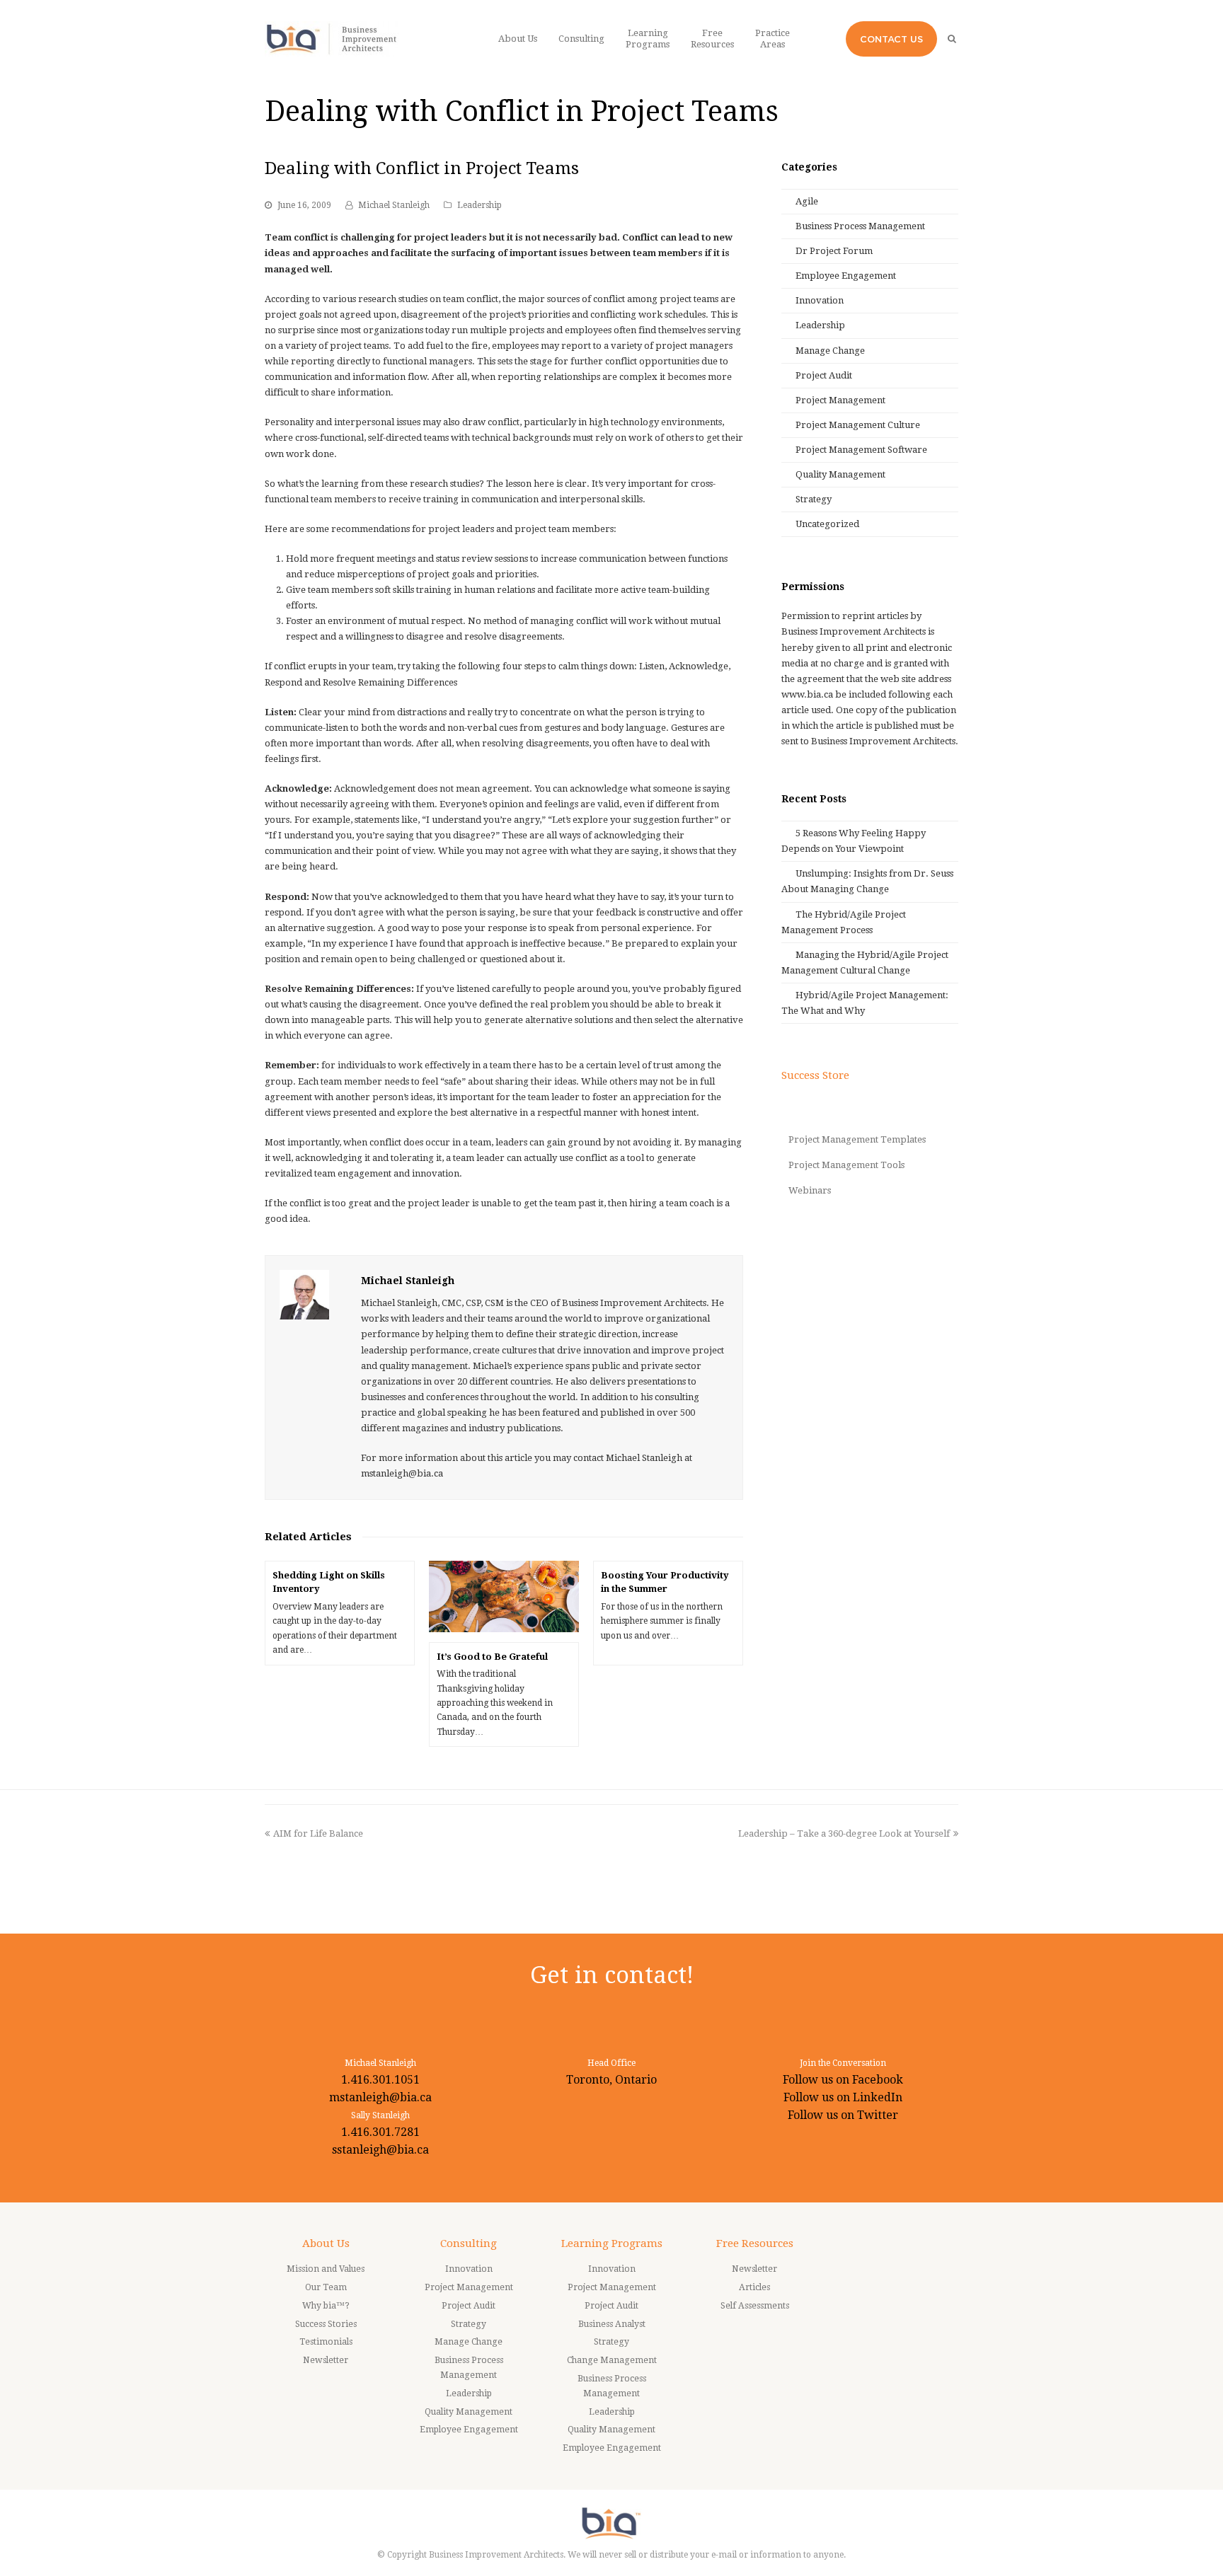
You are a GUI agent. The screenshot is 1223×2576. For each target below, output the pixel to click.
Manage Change (830, 351)
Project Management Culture (858, 425)
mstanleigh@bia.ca (380, 2097)
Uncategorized (827, 524)
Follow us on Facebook (843, 2080)
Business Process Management (860, 226)
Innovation (820, 300)
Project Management (840, 400)
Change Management (612, 2360)
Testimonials (326, 2342)
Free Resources (755, 2243)
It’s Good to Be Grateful (492, 1657)
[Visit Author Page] (304, 1295)
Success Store (815, 1075)
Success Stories (326, 2324)
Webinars (810, 1190)
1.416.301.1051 (380, 2080)
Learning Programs (612, 2243)
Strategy (814, 499)
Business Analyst (612, 2324)
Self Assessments (755, 2306)
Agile (807, 201)
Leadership (480, 205)
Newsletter (326, 2360)
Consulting (469, 2243)
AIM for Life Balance (318, 1833)
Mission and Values (326, 2269)
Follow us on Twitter (843, 2115)
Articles (754, 2287)
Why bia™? (326, 2306)
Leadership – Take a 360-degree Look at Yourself (844, 1833)
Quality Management (840, 474)
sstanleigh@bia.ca (380, 2150)
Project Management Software (861, 450)
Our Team (326, 2287)
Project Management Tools (846, 1165)
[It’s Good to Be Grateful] (504, 1596)
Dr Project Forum (834, 251)
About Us (326, 2243)
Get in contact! (612, 1975)
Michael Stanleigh (394, 205)
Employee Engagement (846, 276)
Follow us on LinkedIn (843, 2097)
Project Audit (824, 375)
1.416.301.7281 (380, 2132)
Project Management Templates (857, 1139)
